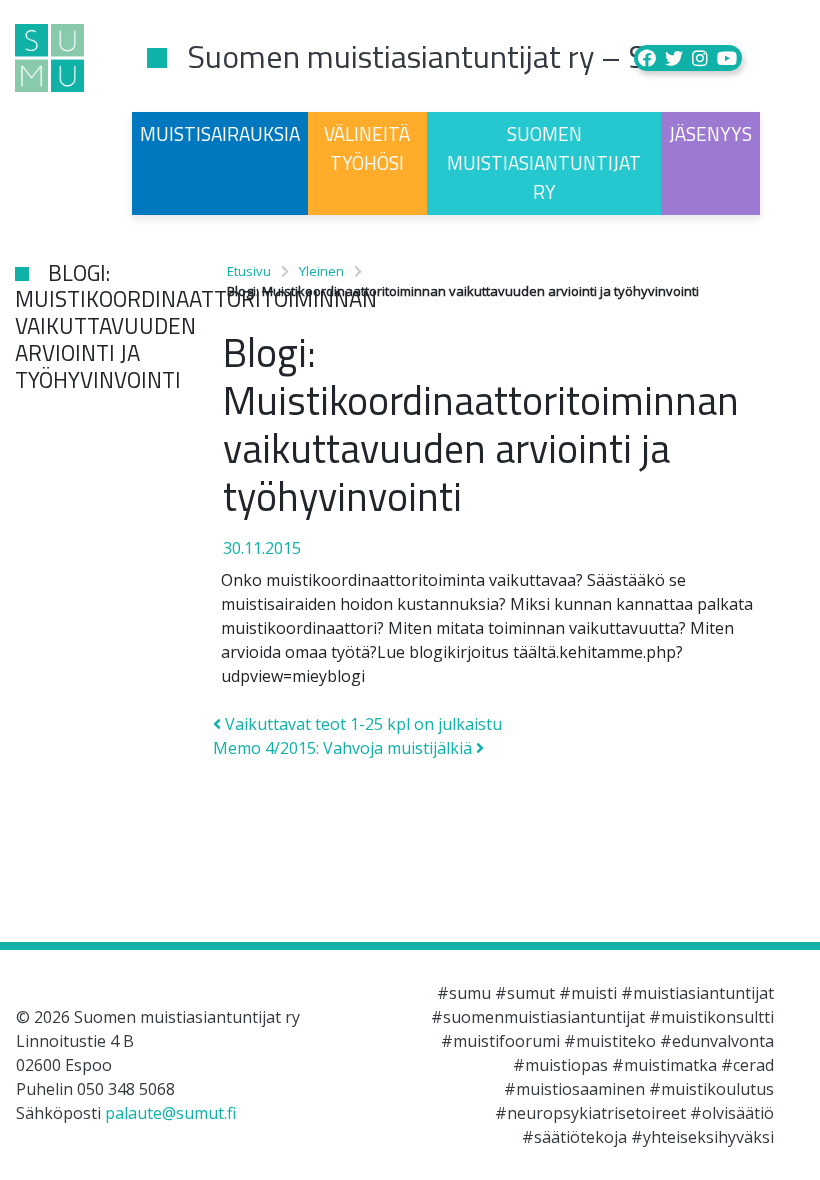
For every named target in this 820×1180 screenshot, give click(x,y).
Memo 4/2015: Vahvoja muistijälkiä (344, 748)
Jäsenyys (710, 133)
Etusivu (249, 271)
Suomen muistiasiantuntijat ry (544, 162)
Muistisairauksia (220, 133)
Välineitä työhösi (367, 148)
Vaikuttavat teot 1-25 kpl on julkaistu (361, 724)
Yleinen (321, 271)
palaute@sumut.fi (170, 1113)
